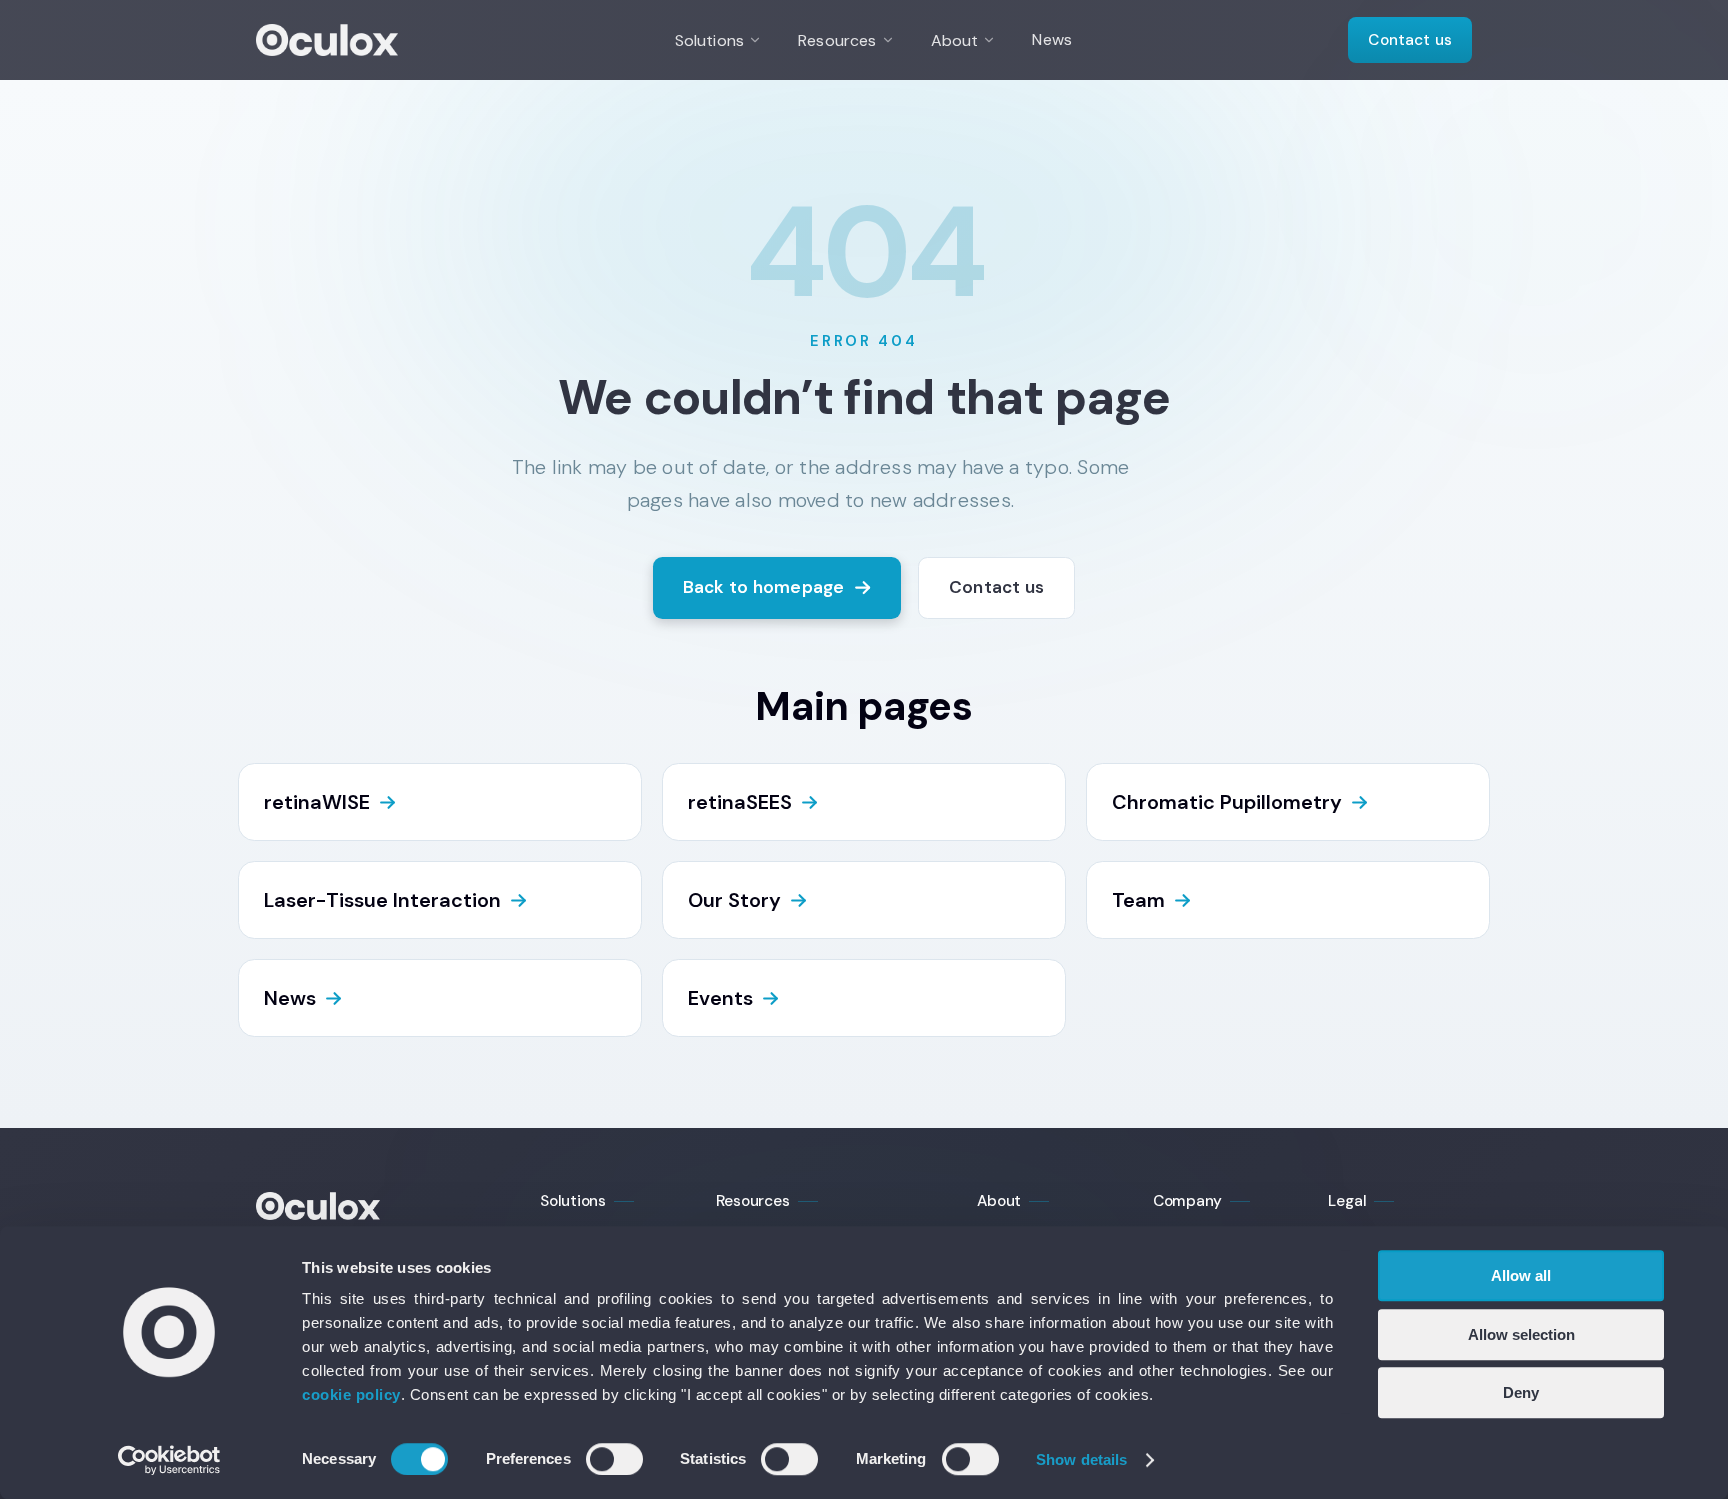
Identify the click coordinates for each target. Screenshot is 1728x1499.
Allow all (1521, 1275)
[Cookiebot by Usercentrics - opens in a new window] (169, 1460)
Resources (837, 40)
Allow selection (1521, 1334)
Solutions (709, 40)
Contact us (1410, 40)
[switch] (614, 1459)
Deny (1521, 1392)
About (955, 40)
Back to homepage (764, 587)
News (1052, 39)
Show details (1081, 1459)
